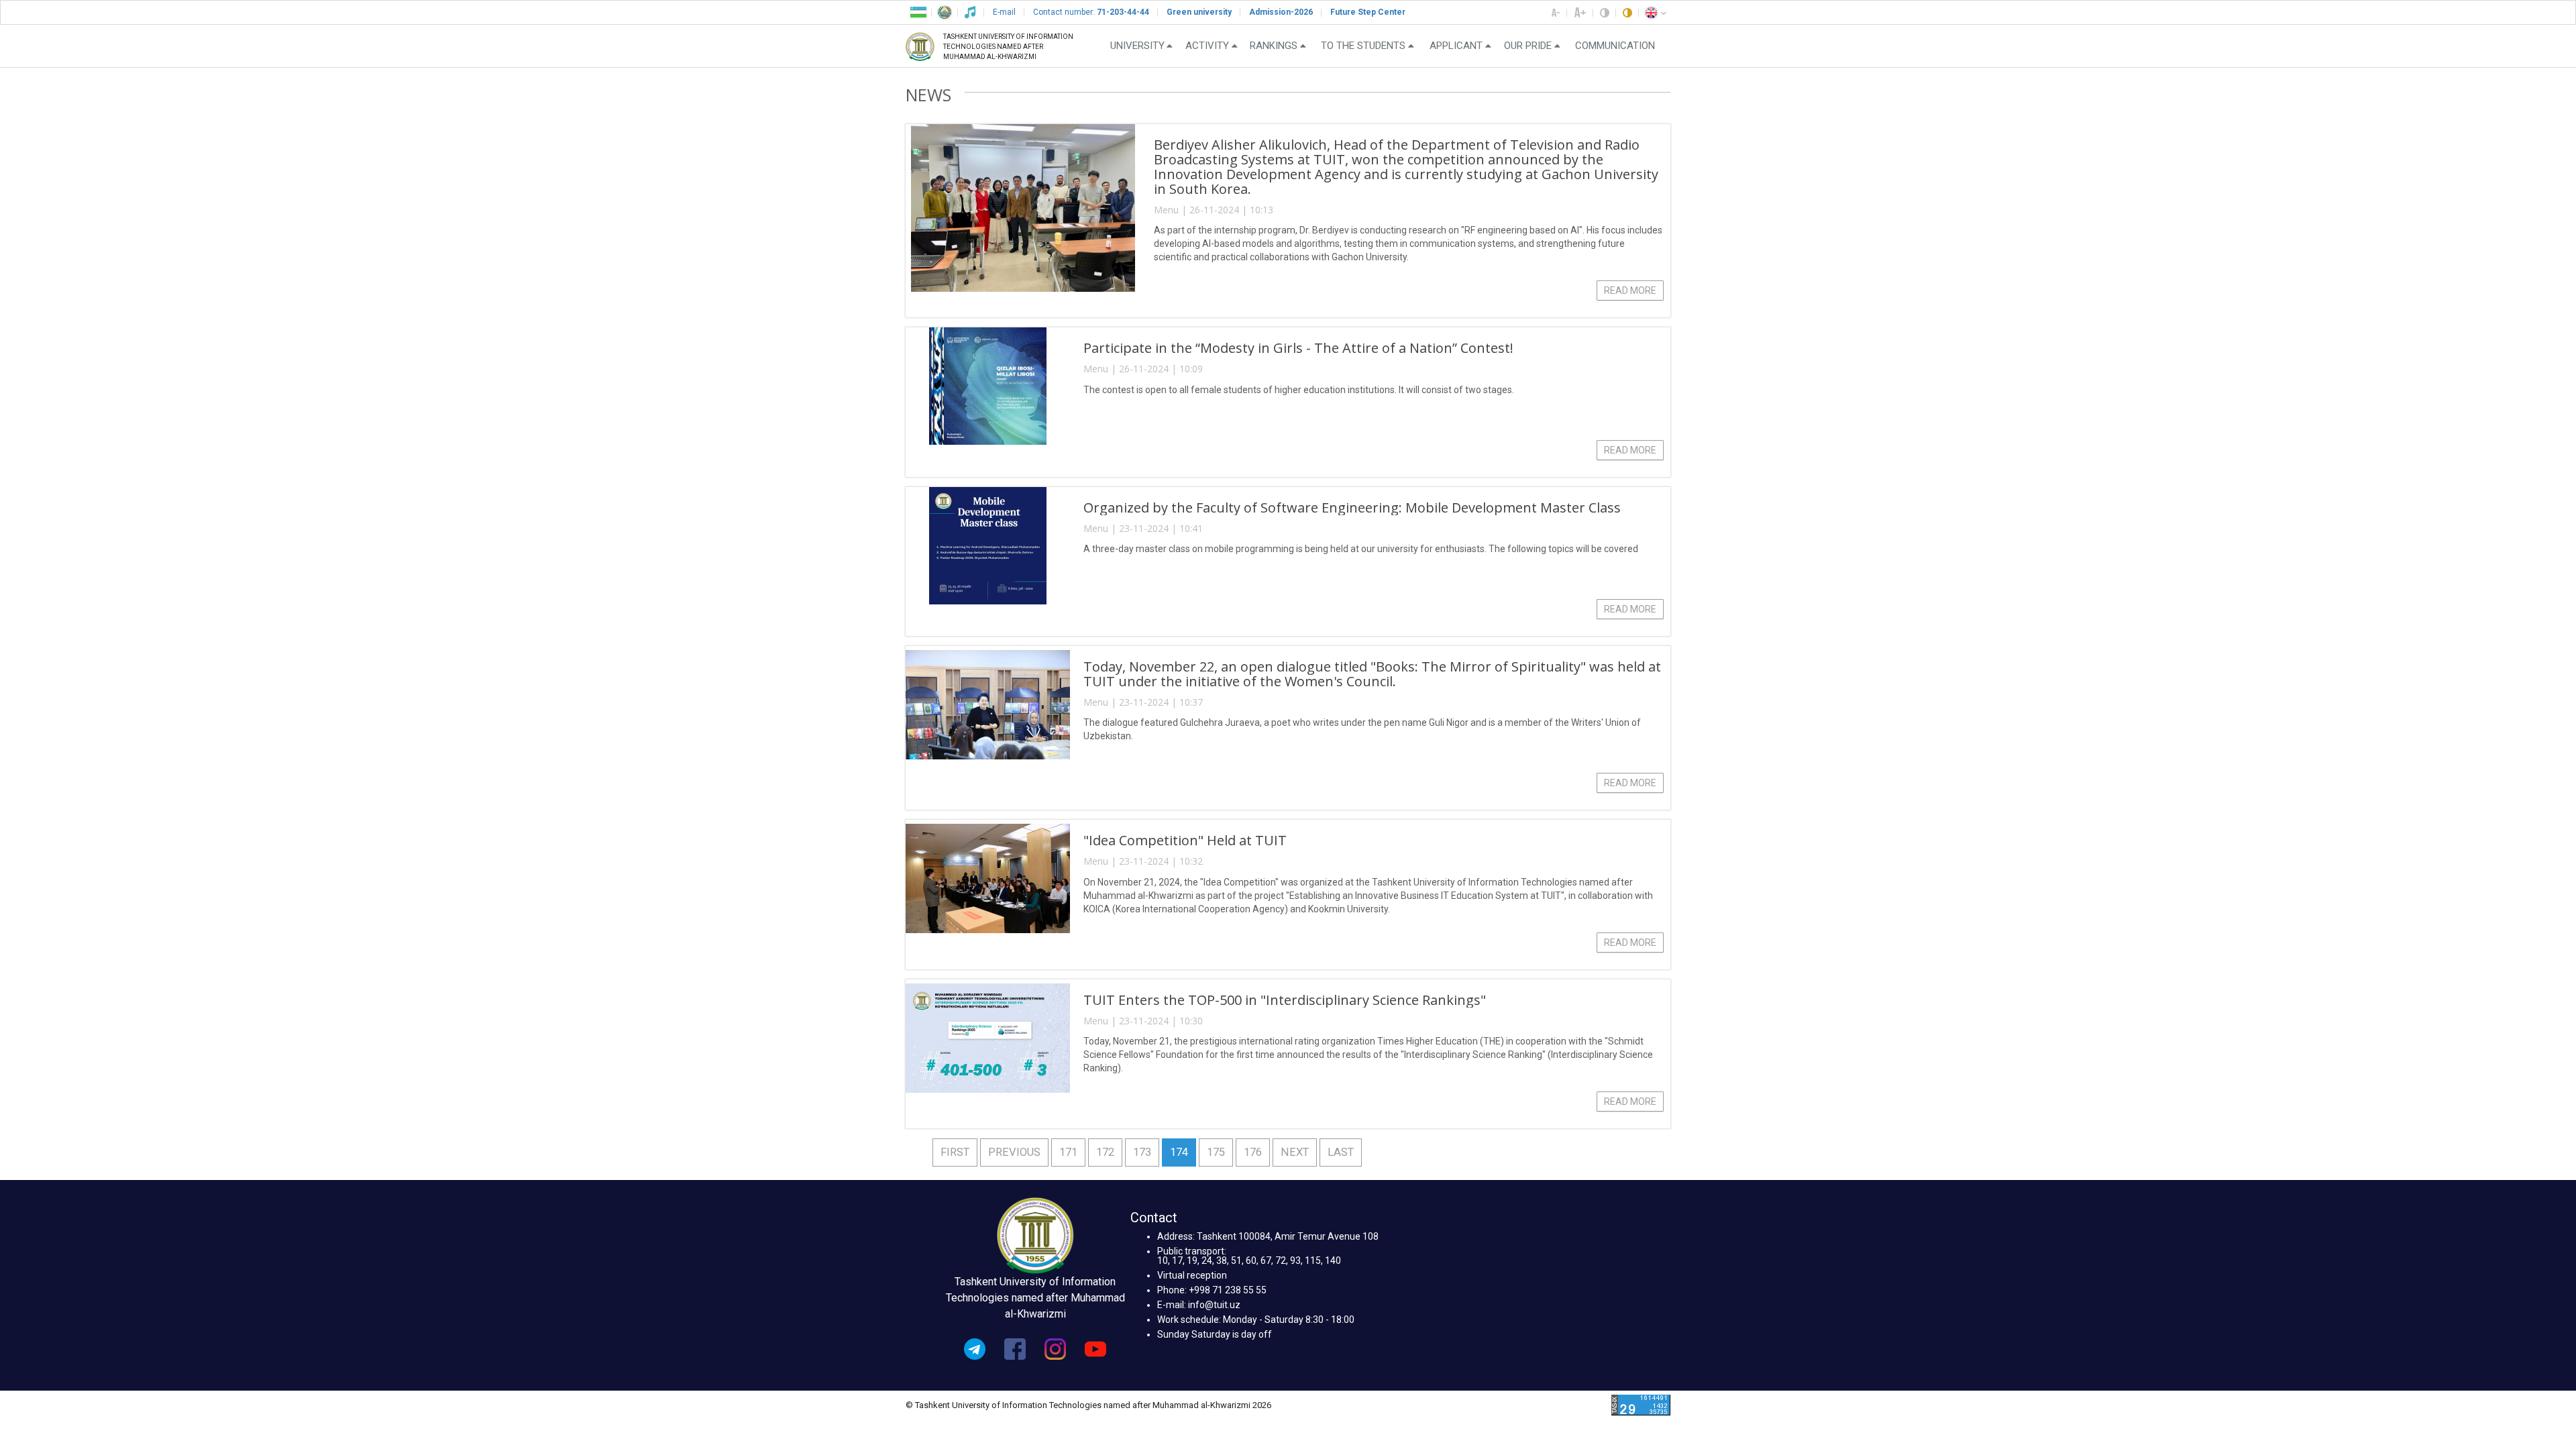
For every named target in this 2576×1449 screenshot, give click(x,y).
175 (1216, 1152)
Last (1341, 1152)
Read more (1630, 290)
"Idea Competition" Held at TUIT (1185, 840)
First (955, 1152)
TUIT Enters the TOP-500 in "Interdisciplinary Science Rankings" (1285, 1000)
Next (1295, 1152)
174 (1179, 1152)
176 (1253, 1152)
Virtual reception (1192, 1275)
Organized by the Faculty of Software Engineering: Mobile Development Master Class (1352, 507)
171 (1068, 1152)
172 (1105, 1152)
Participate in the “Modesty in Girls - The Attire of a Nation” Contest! (1298, 348)
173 (1142, 1152)
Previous (1014, 1152)
